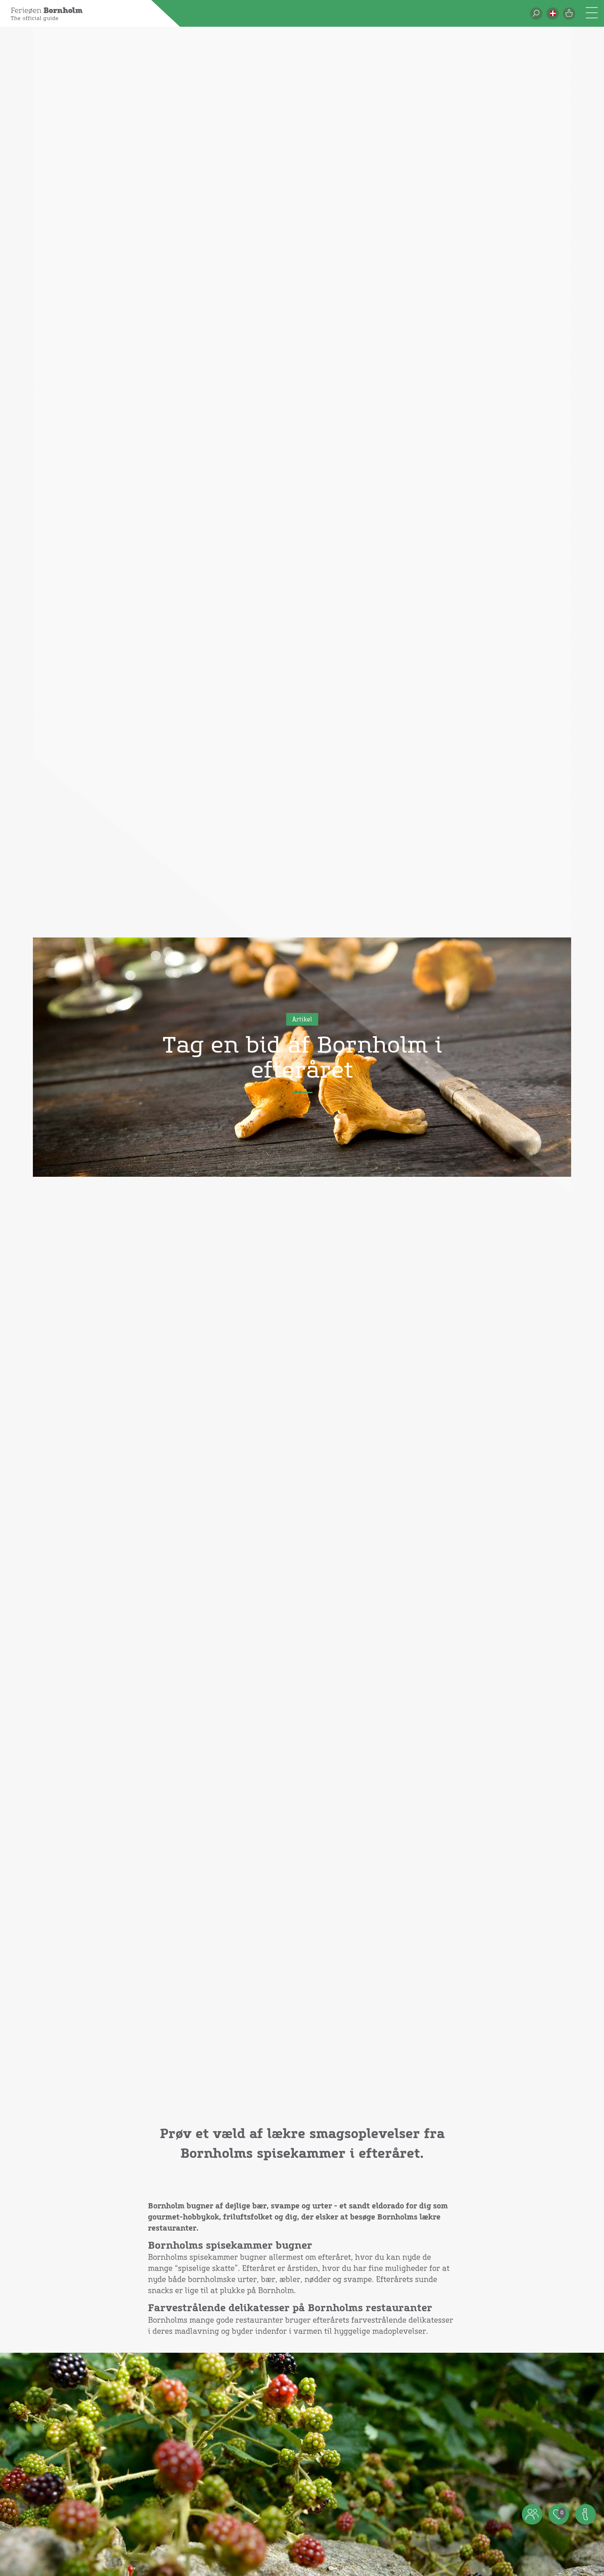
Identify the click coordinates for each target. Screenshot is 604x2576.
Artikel (302, 1020)
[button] (553, 14)
